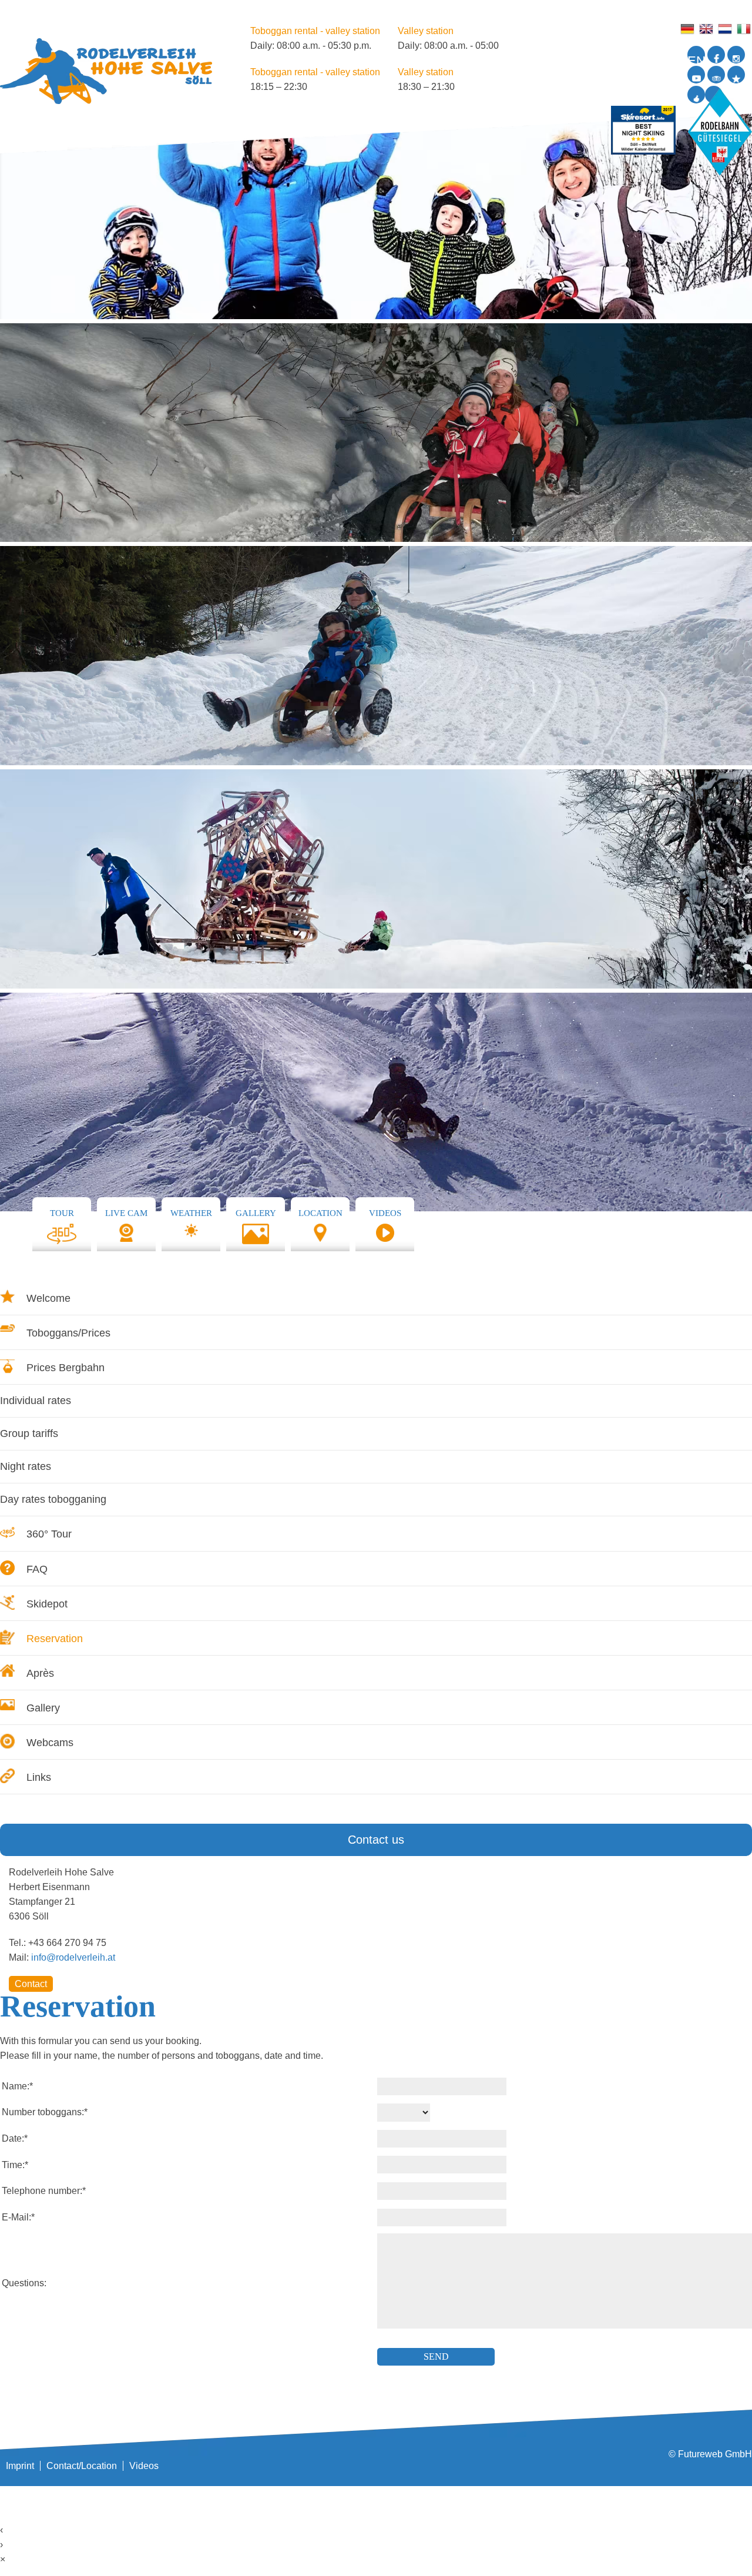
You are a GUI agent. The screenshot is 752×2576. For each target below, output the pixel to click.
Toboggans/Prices (68, 1333)
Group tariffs (29, 1433)
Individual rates (36, 1401)
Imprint (20, 2466)
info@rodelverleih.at (73, 1957)
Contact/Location (82, 2466)
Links (39, 1777)
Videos (144, 2466)
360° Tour (49, 1534)
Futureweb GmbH (715, 2454)
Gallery (43, 1708)
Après (40, 1673)
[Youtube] (696, 75)
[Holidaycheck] (736, 75)
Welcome (48, 1298)
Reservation (55, 1639)
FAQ (37, 1569)
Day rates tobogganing (53, 1499)
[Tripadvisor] (716, 75)
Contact (31, 1984)
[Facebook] (716, 55)
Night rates (26, 1466)
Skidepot (47, 1604)
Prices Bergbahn (66, 1368)
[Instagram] (736, 55)
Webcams (50, 1743)
